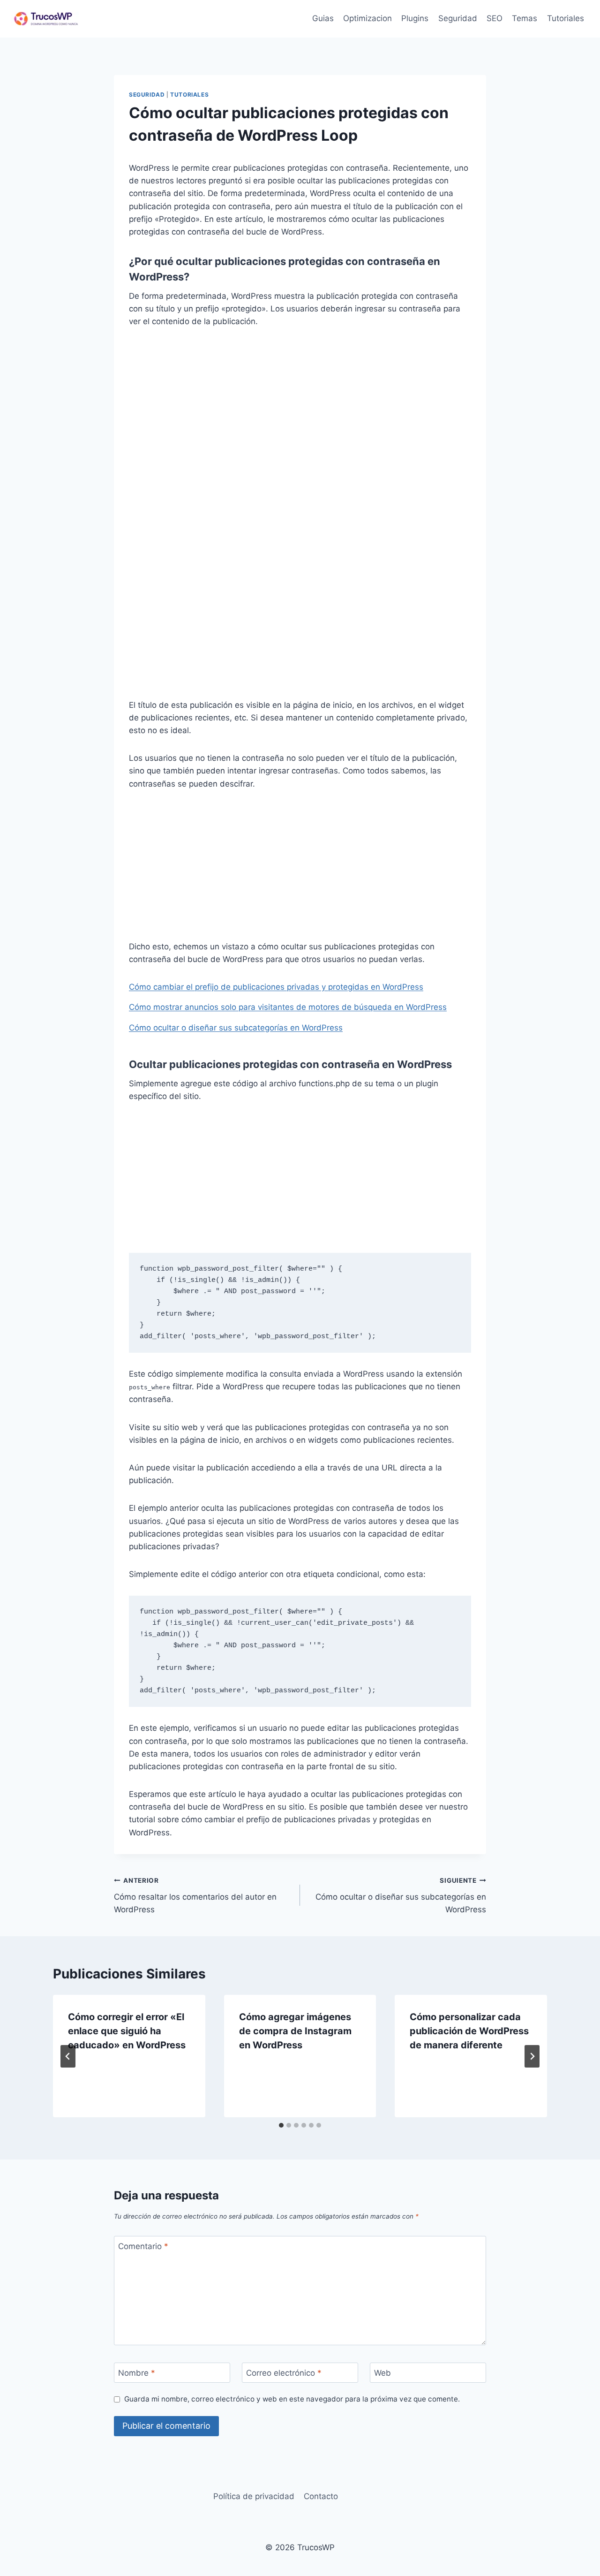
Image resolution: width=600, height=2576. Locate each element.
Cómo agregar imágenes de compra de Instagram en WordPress (295, 2031)
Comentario (143, 2246)
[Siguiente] (532, 2056)
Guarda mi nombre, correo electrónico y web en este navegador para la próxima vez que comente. (292, 2399)
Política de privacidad (254, 2496)
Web (382, 2373)
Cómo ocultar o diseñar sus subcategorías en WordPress (236, 1028)
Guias (323, 18)
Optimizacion (367, 18)
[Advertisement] (300, 409)
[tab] (281, 2125)
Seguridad (458, 18)
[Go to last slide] (68, 2056)
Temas (525, 18)
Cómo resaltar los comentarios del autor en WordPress (195, 1895)
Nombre (137, 2373)
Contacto (321, 2496)
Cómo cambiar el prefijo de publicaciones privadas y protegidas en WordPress (276, 987)
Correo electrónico (284, 2373)
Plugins (415, 18)
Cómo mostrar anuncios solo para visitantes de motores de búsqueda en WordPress (288, 1007)
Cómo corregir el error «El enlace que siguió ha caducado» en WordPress (127, 2031)
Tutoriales (566, 18)
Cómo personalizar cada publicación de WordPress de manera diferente (469, 2031)
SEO (495, 18)
